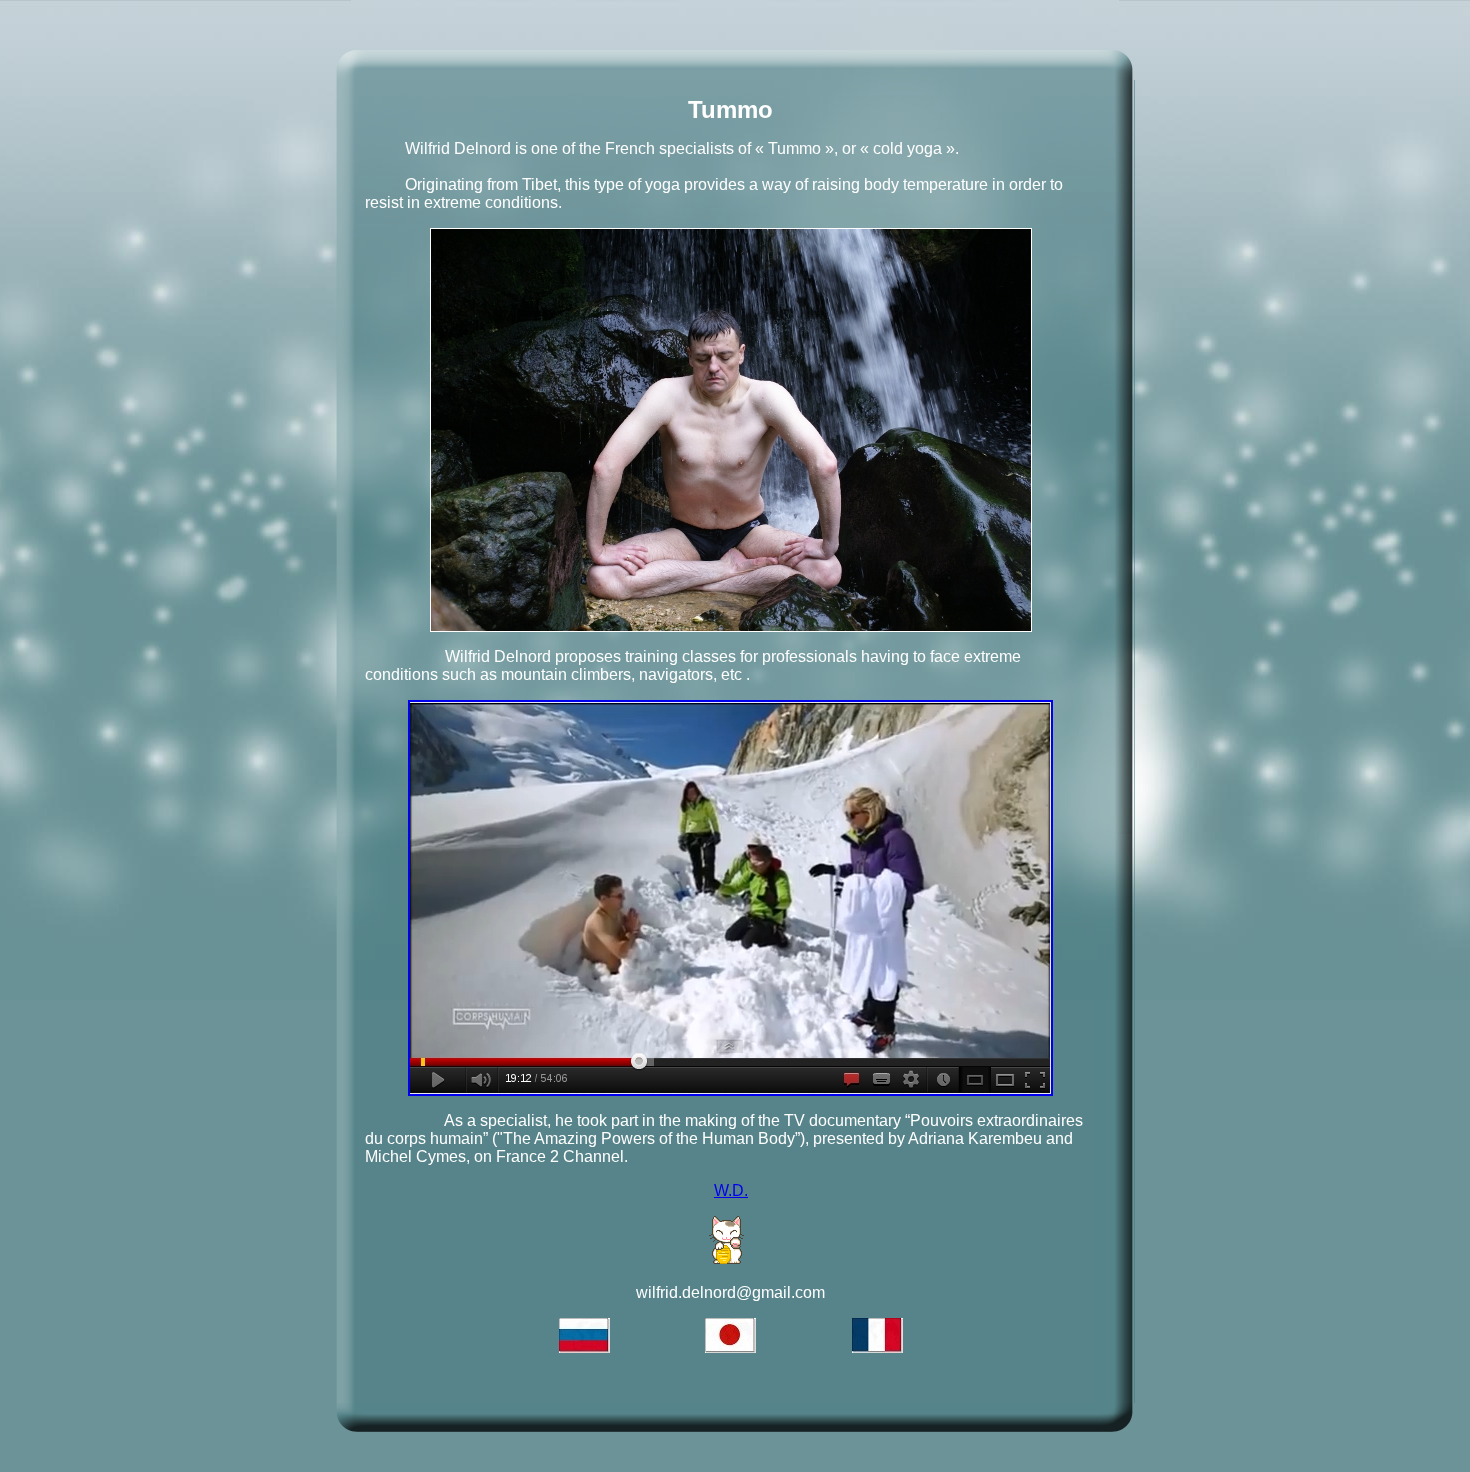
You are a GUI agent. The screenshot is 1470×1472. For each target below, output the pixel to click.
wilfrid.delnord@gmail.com (730, 1292)
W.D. (731, 1190)
